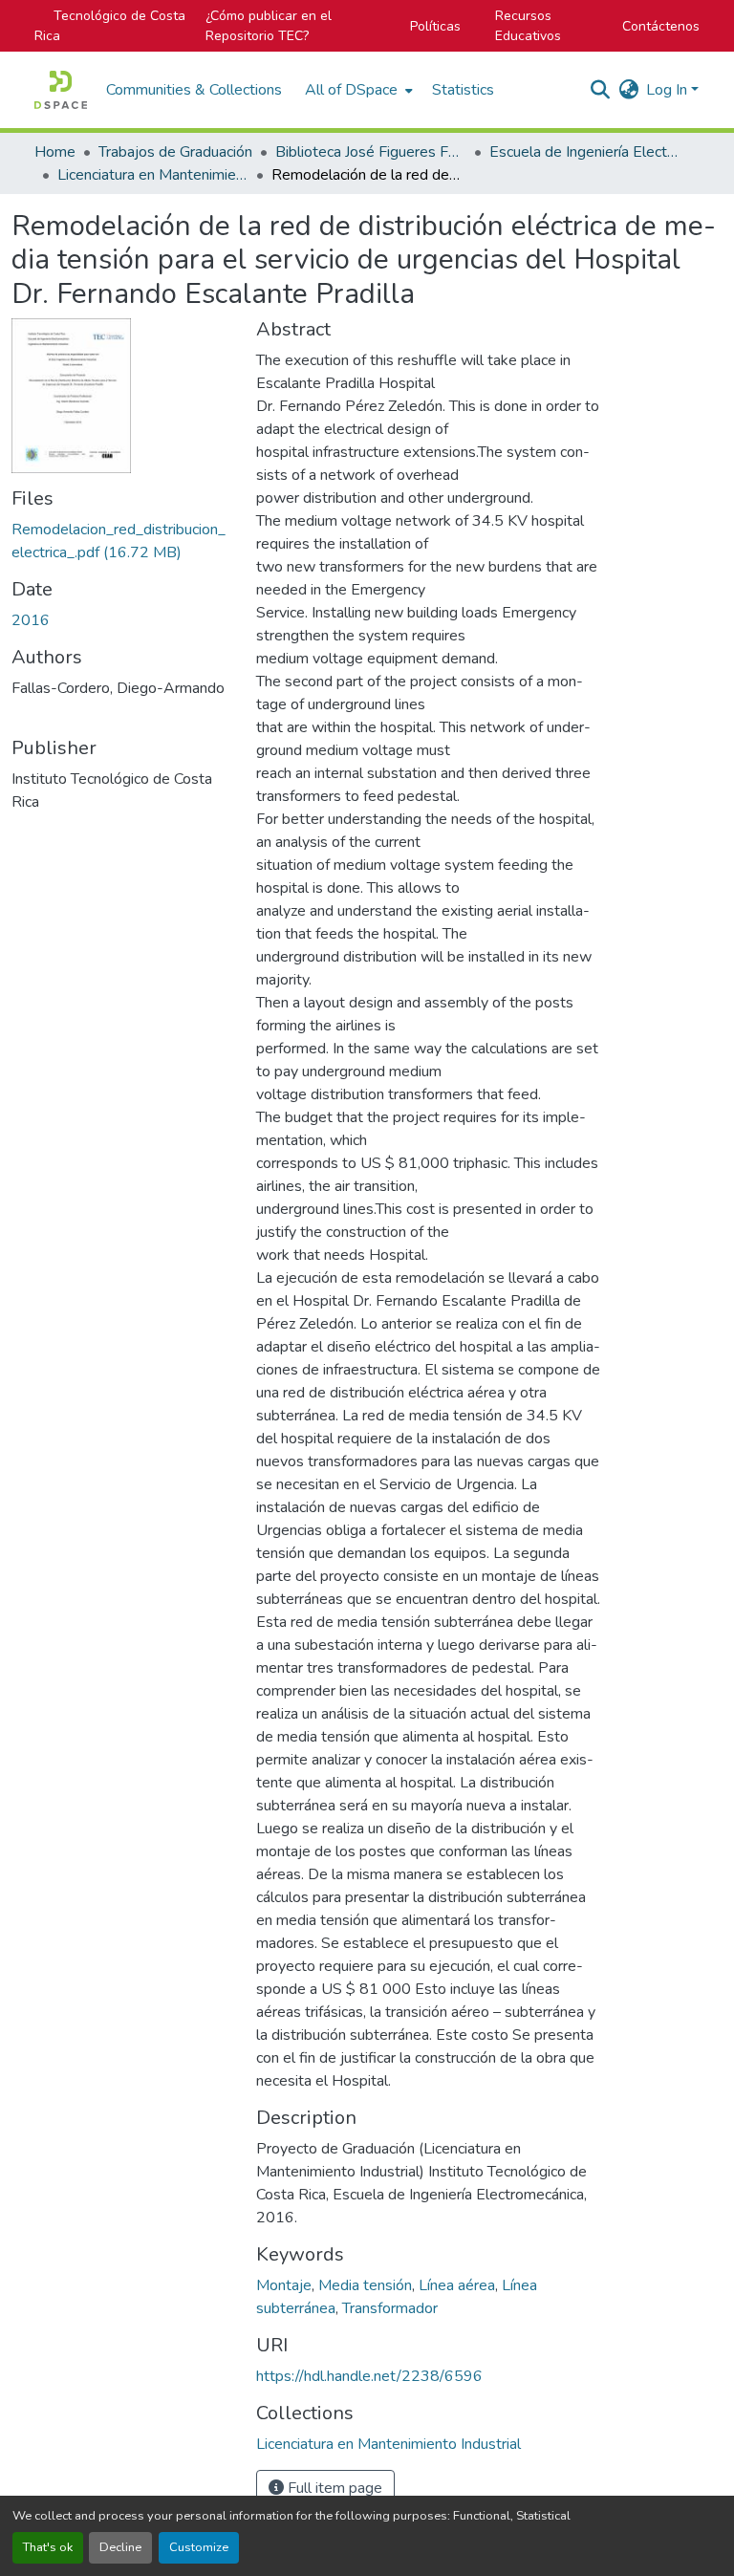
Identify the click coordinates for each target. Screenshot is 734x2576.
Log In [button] (669, 90)
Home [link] (55, 152)
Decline (120, 2547)
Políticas (435, 26)
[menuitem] (357, 90)
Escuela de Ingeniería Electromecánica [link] (585, 152)
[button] (61, 90)
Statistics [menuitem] (463, 90)
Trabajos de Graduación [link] (175, 152)
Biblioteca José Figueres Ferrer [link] (371, 152)
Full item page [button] (333, 2488)
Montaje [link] (284, 2285)
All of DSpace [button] (351, 90)
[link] (122, 541)
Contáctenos (661, 26)
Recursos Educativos (528, 26)
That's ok (48, 2547)
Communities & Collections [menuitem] (194, 90)
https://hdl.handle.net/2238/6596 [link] (369, 2376)
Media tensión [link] (365, 2285)
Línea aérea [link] (457, 2285)
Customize (199, 2547)
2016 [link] (31, 620)
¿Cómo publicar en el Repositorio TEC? (269, 26)
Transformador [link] (390, 2308)
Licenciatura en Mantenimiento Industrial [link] (153, 175)
